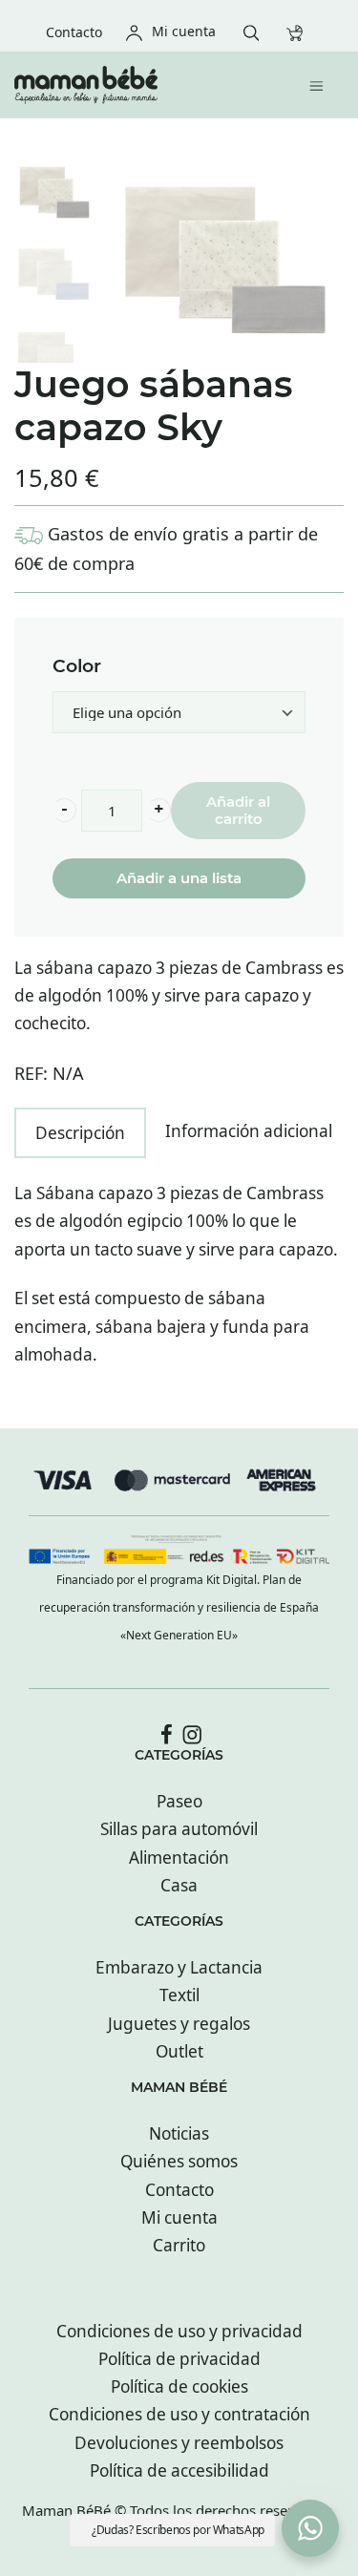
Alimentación (179, 1858)
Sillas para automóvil (179, 1829)
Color (77, 666)
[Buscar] (256, 31)
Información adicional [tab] (249, 1131)
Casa (179, 1885)
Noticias (179, 2133)
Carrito (179, 2245)
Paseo (179, 1801)
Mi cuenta (179, 2217)
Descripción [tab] (80, 1133)
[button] (64, 810)
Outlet (179, 2051)
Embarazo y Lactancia (179, 1967)
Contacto (179, 2190)
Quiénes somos (179, 2161)
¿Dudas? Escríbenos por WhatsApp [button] (178, 2530)
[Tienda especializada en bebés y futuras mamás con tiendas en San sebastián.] (140, 85)
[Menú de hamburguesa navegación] (321, 84)
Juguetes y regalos (179, 2024)
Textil (179, 1995)
